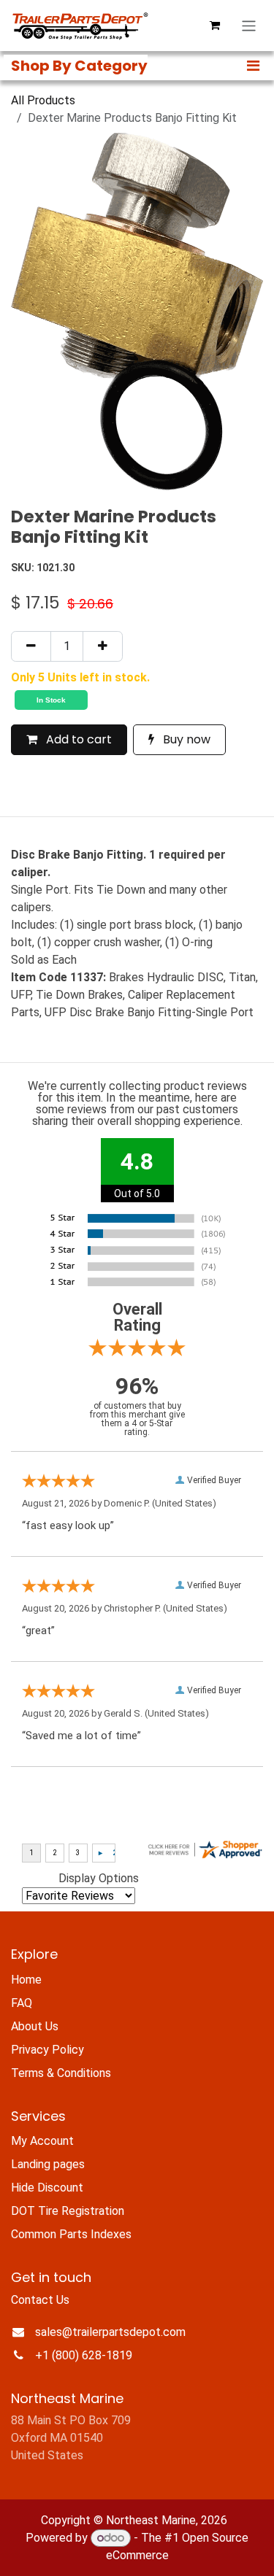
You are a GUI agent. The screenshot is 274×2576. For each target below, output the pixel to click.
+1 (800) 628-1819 (84, 2355)
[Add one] (103, 646)
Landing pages (48, 2164)
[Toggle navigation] (249, 26)
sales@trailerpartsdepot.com (110, 2332)
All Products (43, 100)
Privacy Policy (47, 2050)
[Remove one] (31, 646)
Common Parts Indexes (71, 2234)
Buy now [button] (185, 739)
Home (26, 1980)
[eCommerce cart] (215, 26)
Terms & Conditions (61, 2073)
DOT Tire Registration (68, 2211)
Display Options (99, 1878)
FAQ (22, 2003)
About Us (35, 2026)
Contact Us (40, 2300)
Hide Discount (47, 2188)
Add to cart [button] (77, 739)
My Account (42, 2141)
